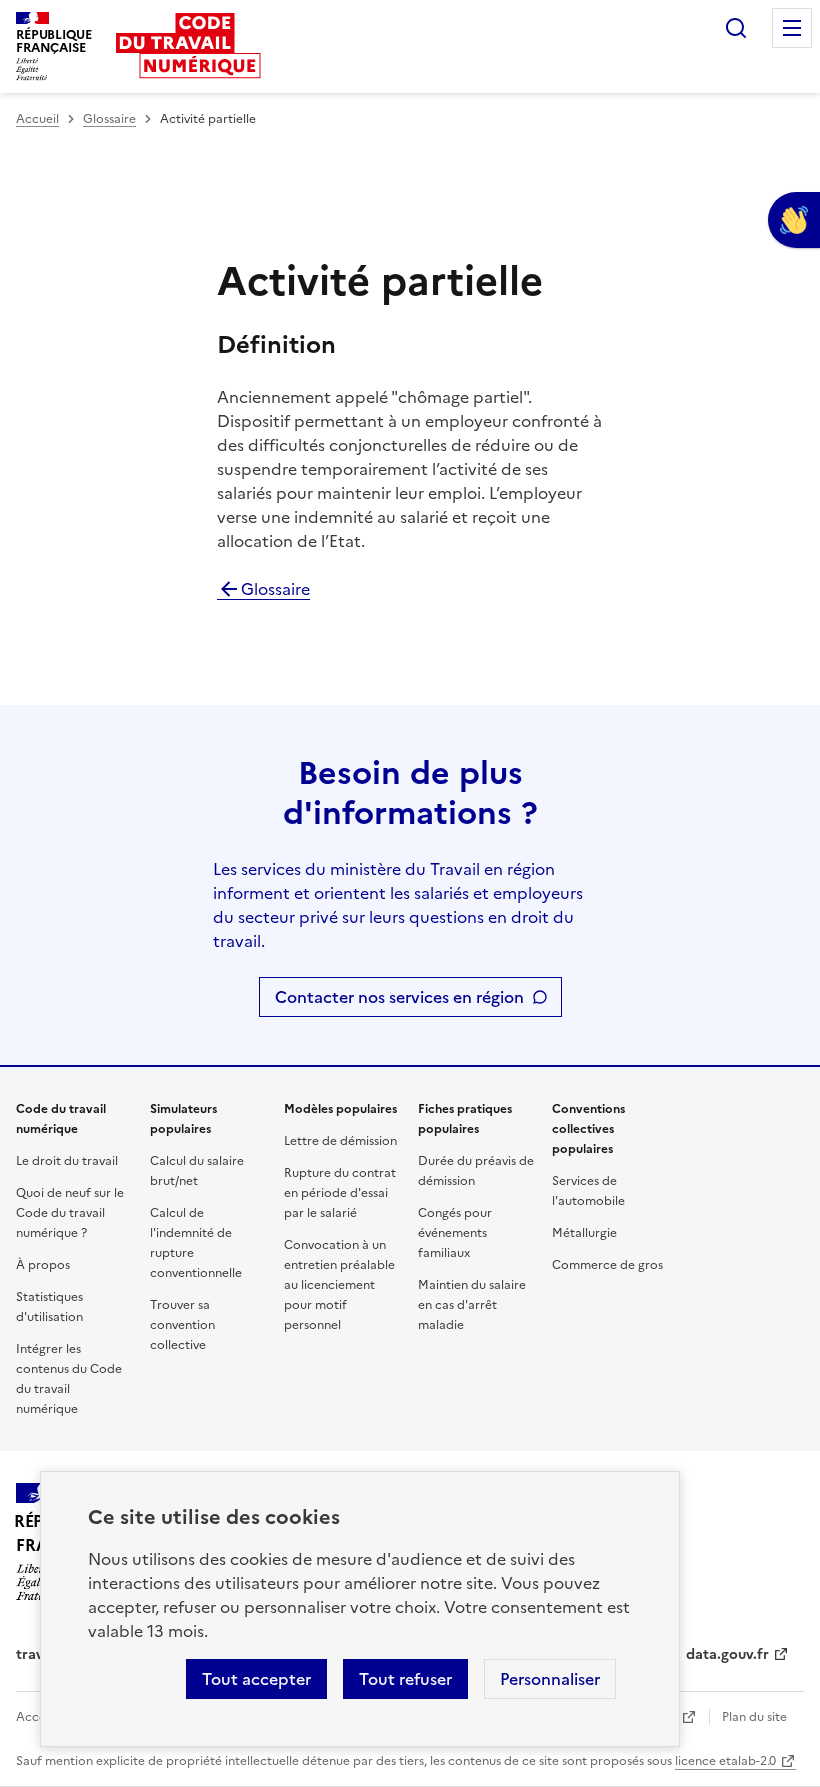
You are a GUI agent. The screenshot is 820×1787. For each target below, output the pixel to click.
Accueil (37, 119)
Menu (792, 28)
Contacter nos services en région (399, 997)
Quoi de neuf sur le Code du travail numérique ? (70, 1213)
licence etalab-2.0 (725, 1761)
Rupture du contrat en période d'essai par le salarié (340, 1193)
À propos (43, 1265)
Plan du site (754, 1717)
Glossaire (109, 119)
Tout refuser (405, 1679)
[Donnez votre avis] (794, 220)
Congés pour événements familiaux (455, 1233)
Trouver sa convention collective (182, 1325)
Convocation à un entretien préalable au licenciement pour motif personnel (339, 1285)
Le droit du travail (67, 1161)
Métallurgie (584, 1233)
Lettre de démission (340, 1141)
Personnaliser (550, 1679)
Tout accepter (256, 1679)
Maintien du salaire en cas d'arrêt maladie (472, 1305)
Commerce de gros (607, 1265)
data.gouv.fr (727, 1654)
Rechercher (736, 28)
